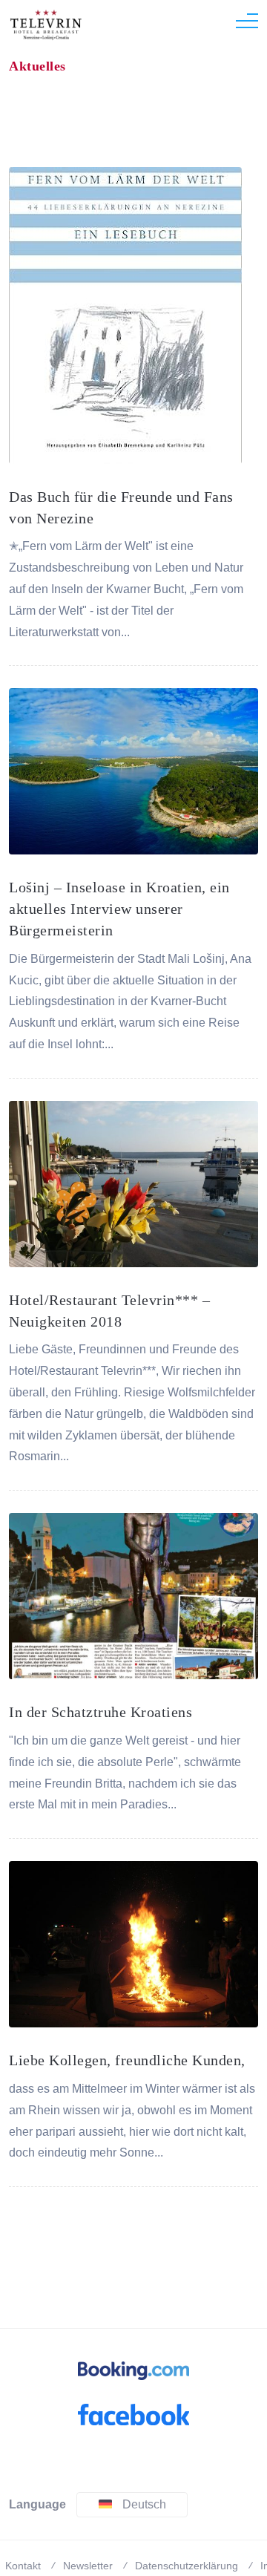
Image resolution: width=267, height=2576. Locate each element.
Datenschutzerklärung (187, 2566)
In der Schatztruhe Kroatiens (100, 1712)
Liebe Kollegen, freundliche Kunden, (127, 2060)
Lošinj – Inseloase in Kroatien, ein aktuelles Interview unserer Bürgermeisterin (119, 909)
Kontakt (23, 2566)
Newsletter (88, 2566)
